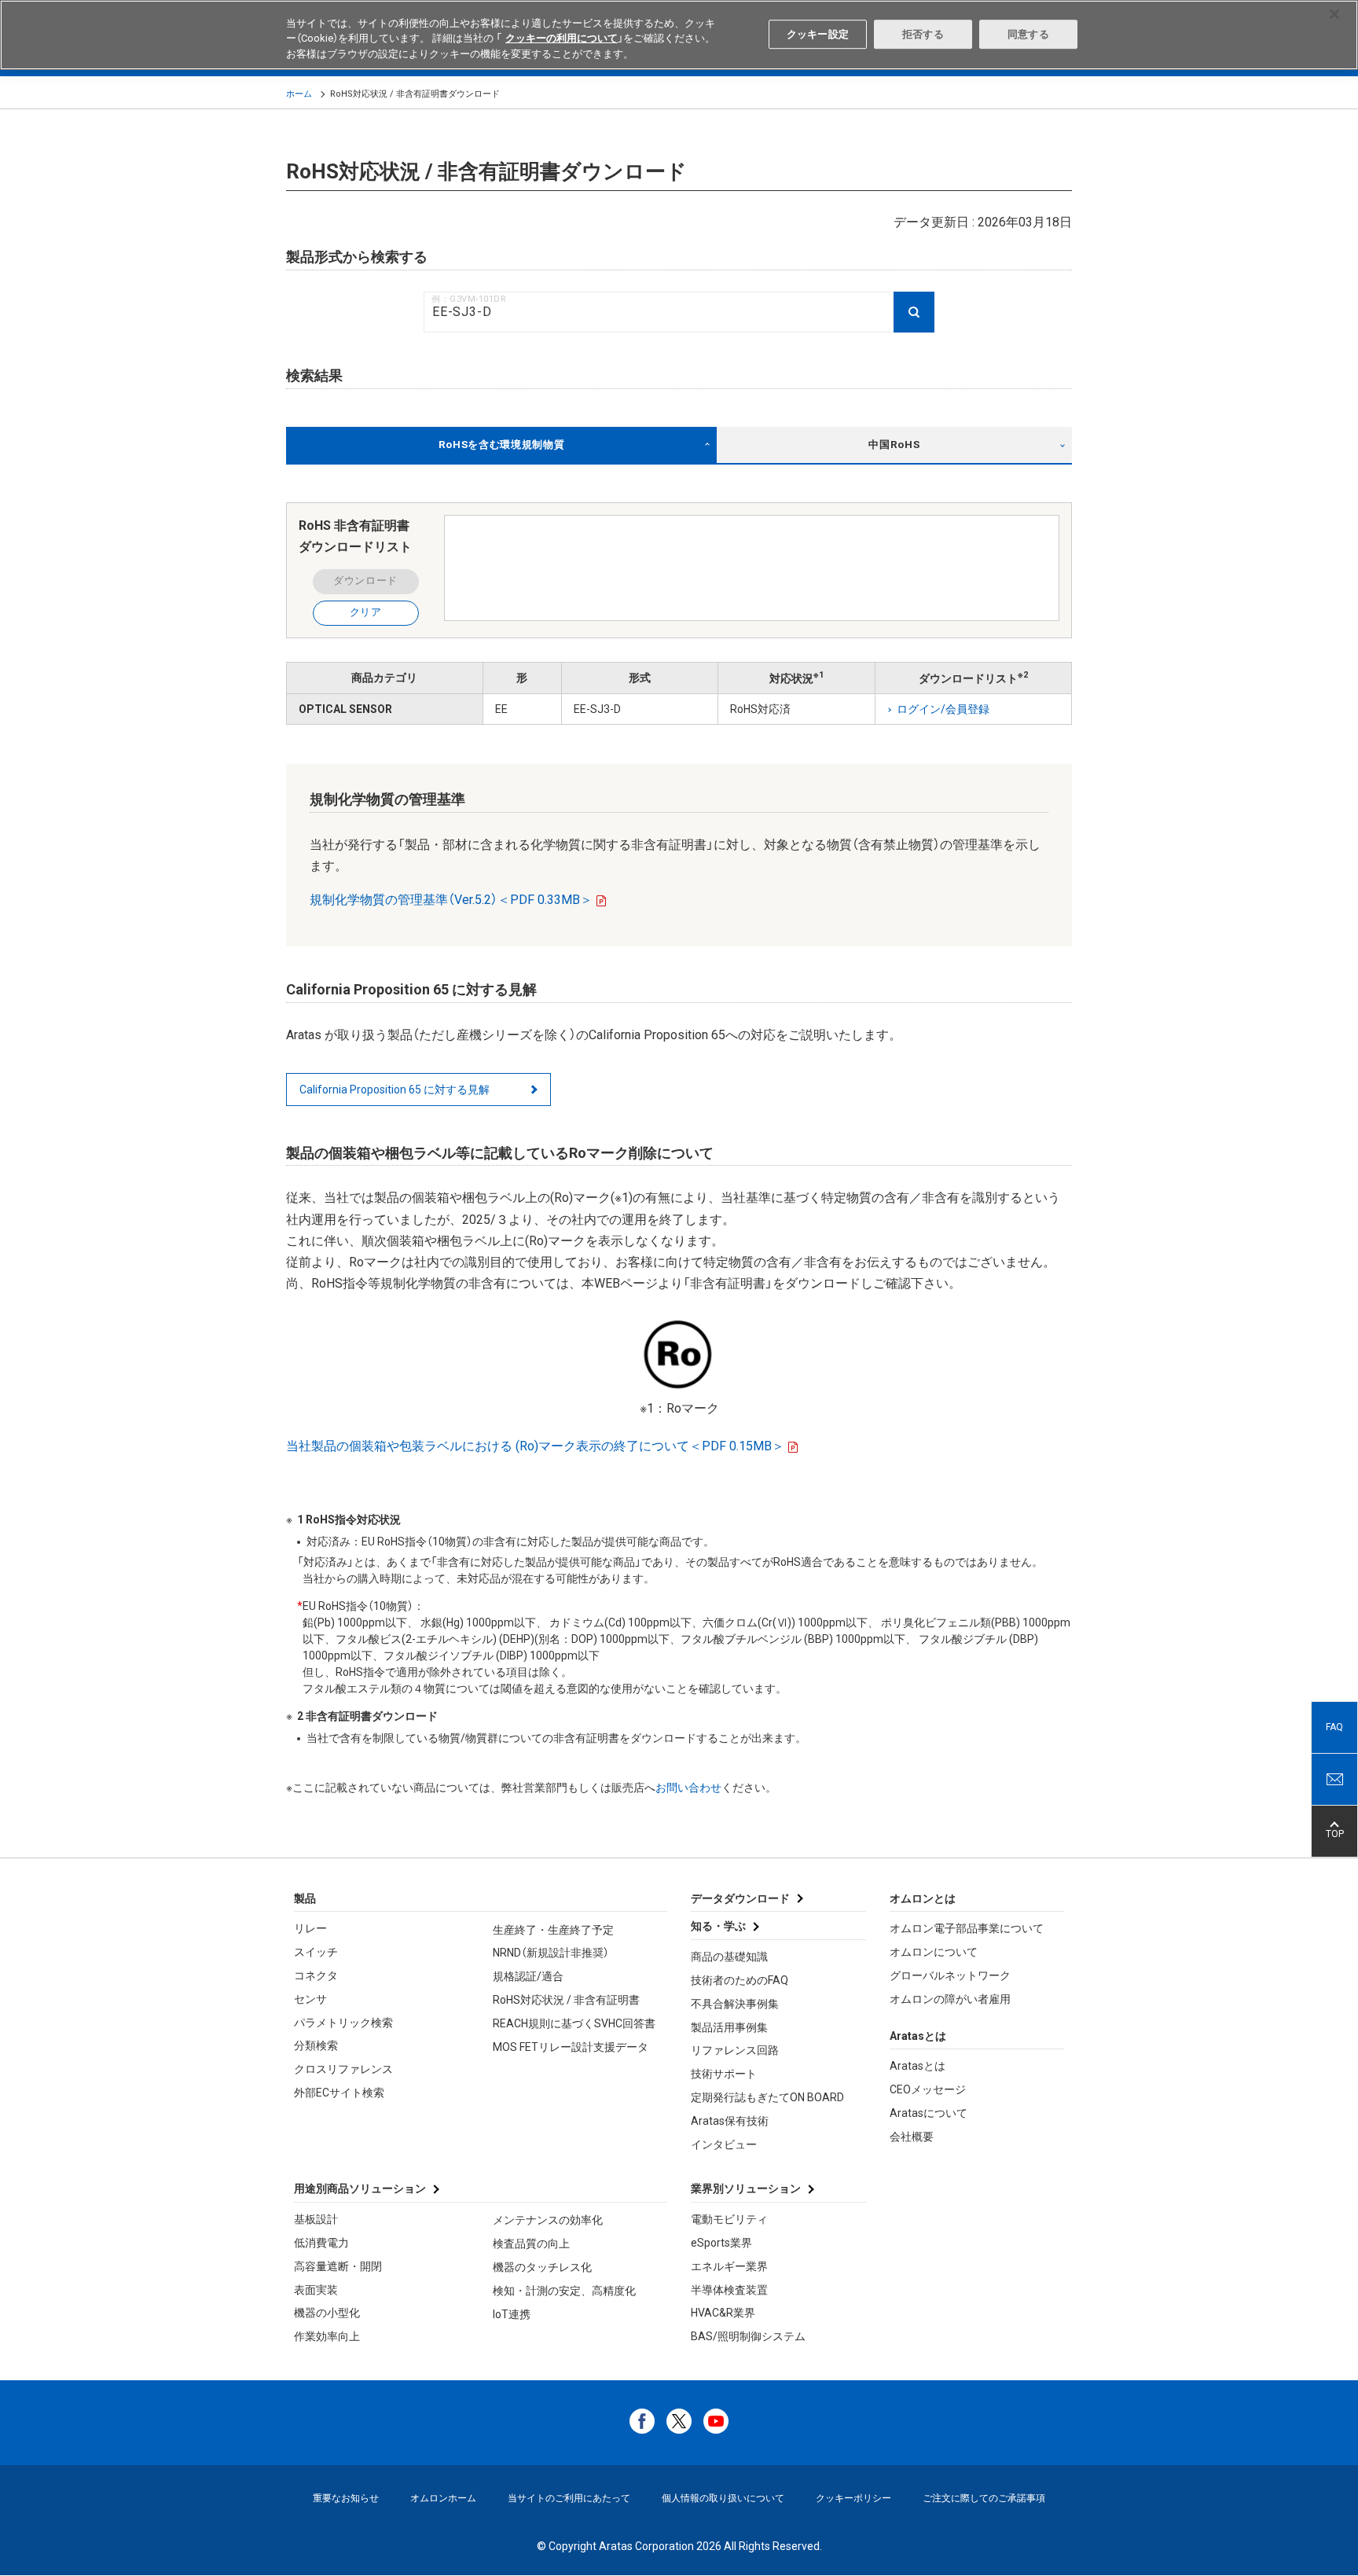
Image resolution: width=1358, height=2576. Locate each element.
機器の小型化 (327, 2313)
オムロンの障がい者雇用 (950, 1999)
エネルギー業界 (729, 2266)
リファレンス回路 (735, 2050)
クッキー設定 (818, 34)
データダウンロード (740, 1898)
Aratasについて (929, 2113)
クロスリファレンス (343, 2069)
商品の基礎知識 (729, 1957)
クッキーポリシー (853, 2498)
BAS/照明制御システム (748, 2336)
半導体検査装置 (729, 2290)
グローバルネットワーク (950, 1975)
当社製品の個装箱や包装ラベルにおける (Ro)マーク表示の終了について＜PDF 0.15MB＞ (535, 1446)
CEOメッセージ (928, 2089)
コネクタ (316, 1975)
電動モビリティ (729, 2219)
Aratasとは (918, 2066)
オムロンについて (934, 1952)
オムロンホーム (443, 2498)
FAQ (1334, 1727)
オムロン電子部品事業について (967, 1928)
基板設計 (316, 2219)
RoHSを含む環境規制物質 (502, 445)
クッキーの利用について (562, 39)
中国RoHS (894, 445)
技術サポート (724, 2074)
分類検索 (316, 2045)
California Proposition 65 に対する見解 (395, 1090)
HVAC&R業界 (723, 2313)
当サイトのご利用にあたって (569, 2498)
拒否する (923, 34)
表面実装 (316, 2290)
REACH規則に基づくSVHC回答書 (574, 2023)
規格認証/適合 (528, 1976)
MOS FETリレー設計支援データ (571, 2047)
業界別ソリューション (746, 2188)
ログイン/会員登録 (943, 709)
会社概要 (912, 2137)
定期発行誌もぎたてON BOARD (767, 2097)
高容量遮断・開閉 (338, 2266)
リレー (310, 1928)
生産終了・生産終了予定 (553, 1930)
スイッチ (316, 1952)
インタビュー (724, 2144)
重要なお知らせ (346, 2498)
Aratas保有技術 (730, 2121)
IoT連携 (512, 2314)
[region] (679, 35)
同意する (1028, 34)
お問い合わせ (688, 1788)
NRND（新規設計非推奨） (551, 1953)
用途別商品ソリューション (360, 2188)
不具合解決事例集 (735, 2004)
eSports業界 (721, 2243)
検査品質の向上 (531, 2243)
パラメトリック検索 (343, 2023)
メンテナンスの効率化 (548, 2220)
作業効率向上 (327, 2336)
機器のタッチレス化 (542, 2267)
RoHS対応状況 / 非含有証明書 (566, 2000)
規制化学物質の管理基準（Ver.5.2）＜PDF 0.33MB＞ (451, 900)
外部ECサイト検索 (339, 2093)
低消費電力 (321, 2243)
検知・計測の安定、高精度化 (564, 2291)
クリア (366, 612)
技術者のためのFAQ (740, 1980)
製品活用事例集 (729, 2027)
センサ (310, 1999)
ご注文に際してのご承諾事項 (984, 2498)
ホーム (299, 94)
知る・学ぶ (718, 1926)
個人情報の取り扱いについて (723, 2498)
